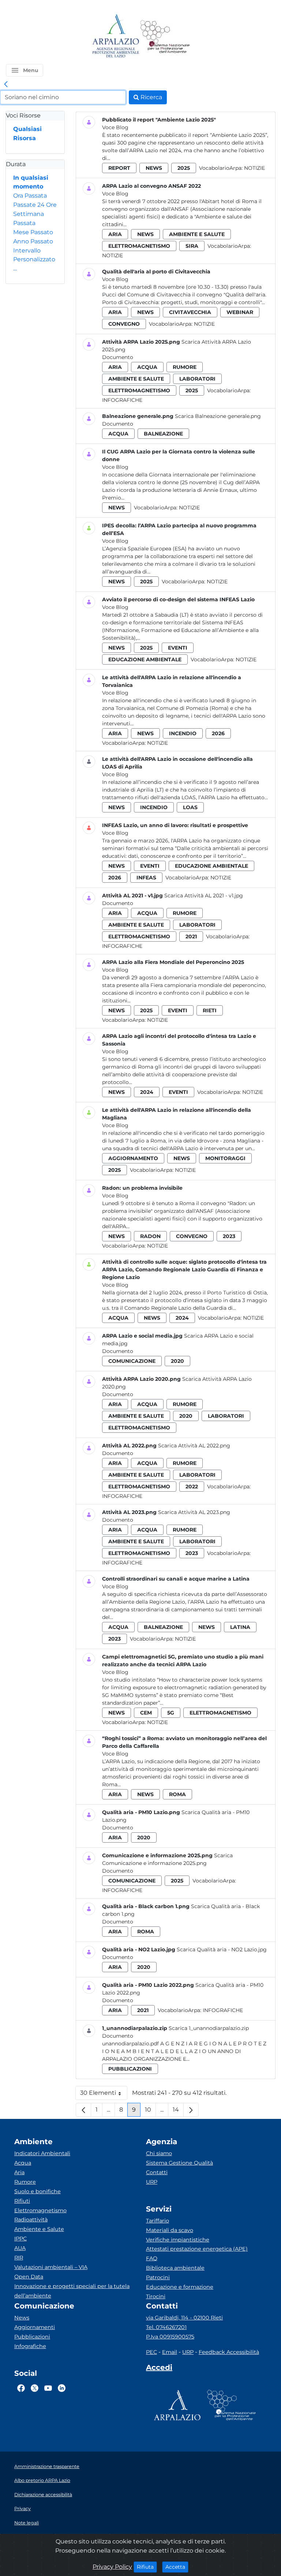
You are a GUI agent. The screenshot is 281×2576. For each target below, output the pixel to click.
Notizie (254, 168)
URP (152, 2182)
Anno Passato (33, 241)
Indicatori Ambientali (42, 2153)
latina (240, 1627)
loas (190, 807)
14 (178, 2111)
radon (150, 1236)
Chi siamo (159, 2153)
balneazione (163, 434)
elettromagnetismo (139, 246)
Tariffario (158, 2221)
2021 (191, 936)
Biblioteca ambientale (175, 2268)
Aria (19, 2172)
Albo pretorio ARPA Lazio (42, 2480)
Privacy (23, 2508)
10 (150, 2111)
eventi (178, 648)
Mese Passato (33, 232)
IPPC (20, 2239)
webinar (240, 312)
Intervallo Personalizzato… (34, 260)
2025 (184, 168)
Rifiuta (147, 2567)
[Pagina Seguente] (191, 2110)
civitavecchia (190, 312)
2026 (218, 733)
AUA (20, 2248)
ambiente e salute (197, 234)
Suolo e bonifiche (38, 2191)
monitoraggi (225, 1158)
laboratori (197, 379)
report (119, 168)
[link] (6, 85)
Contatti (157, 2172)
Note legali (27, 2523)
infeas (146, 878)
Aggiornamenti (35, 2327)
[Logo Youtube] (48, 2388)
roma (177, 1794)
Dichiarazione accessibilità (43, 2495)
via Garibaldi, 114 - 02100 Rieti (184, 2318)
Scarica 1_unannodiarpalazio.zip (209, 2028)
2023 (229, 1236)
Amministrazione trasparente (47, 2466)
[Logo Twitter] (35, 2388)
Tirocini (156, 2296)
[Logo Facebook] (21, 2388)
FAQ (152, 2258)
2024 (147, 1092)
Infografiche (122, 400)
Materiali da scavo (170, 2230)
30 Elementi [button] (104, 2095)
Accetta (177, 2567)
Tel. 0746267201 (166, 2327)
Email (170, 2352)
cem (146, 1713)
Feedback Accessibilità (229, 2352)
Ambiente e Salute (39, 2229)
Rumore (25, 2182)
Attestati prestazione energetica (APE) (197, 2249)
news (154, 168)
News (22, 2318)
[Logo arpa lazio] (115, 36)
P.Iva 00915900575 (170, 2337)
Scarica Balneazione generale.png (218, 416)
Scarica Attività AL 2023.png (194, 1512)
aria (115, 234)
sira (192, 246)
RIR (19, 2258)
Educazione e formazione (180, 2287)
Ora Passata (30, 196)
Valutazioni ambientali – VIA (51, 2267)
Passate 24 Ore (35, 205)
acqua (147, 367)
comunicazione (132, 1361)
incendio (183, 733)
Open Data (29, 2277)
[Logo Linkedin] (62, 2388)
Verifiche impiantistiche (178, 2240)
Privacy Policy (112, 2567)
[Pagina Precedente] (83, 2110)
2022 (192, 1487)
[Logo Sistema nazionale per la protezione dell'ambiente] (165, 36)
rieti (210, 1010)
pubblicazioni (130, 2069)
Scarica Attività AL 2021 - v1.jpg (204, 896)
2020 (177, 1361)
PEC (151, 2352)
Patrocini (158, 2277)
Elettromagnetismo (40, 2210)
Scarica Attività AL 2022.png (194, 1446)
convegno (124, 324)
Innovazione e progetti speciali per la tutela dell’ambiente (72, 2291)
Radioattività (31, 2220)
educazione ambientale (145, 659)
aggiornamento (133, 1158)
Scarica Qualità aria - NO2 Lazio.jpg (222, 1949)
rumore (185, 367)
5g (171, 1713)
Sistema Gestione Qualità (179, 2163)
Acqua (23, 2163)
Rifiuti (22, 2201)
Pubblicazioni (32, 2337)
